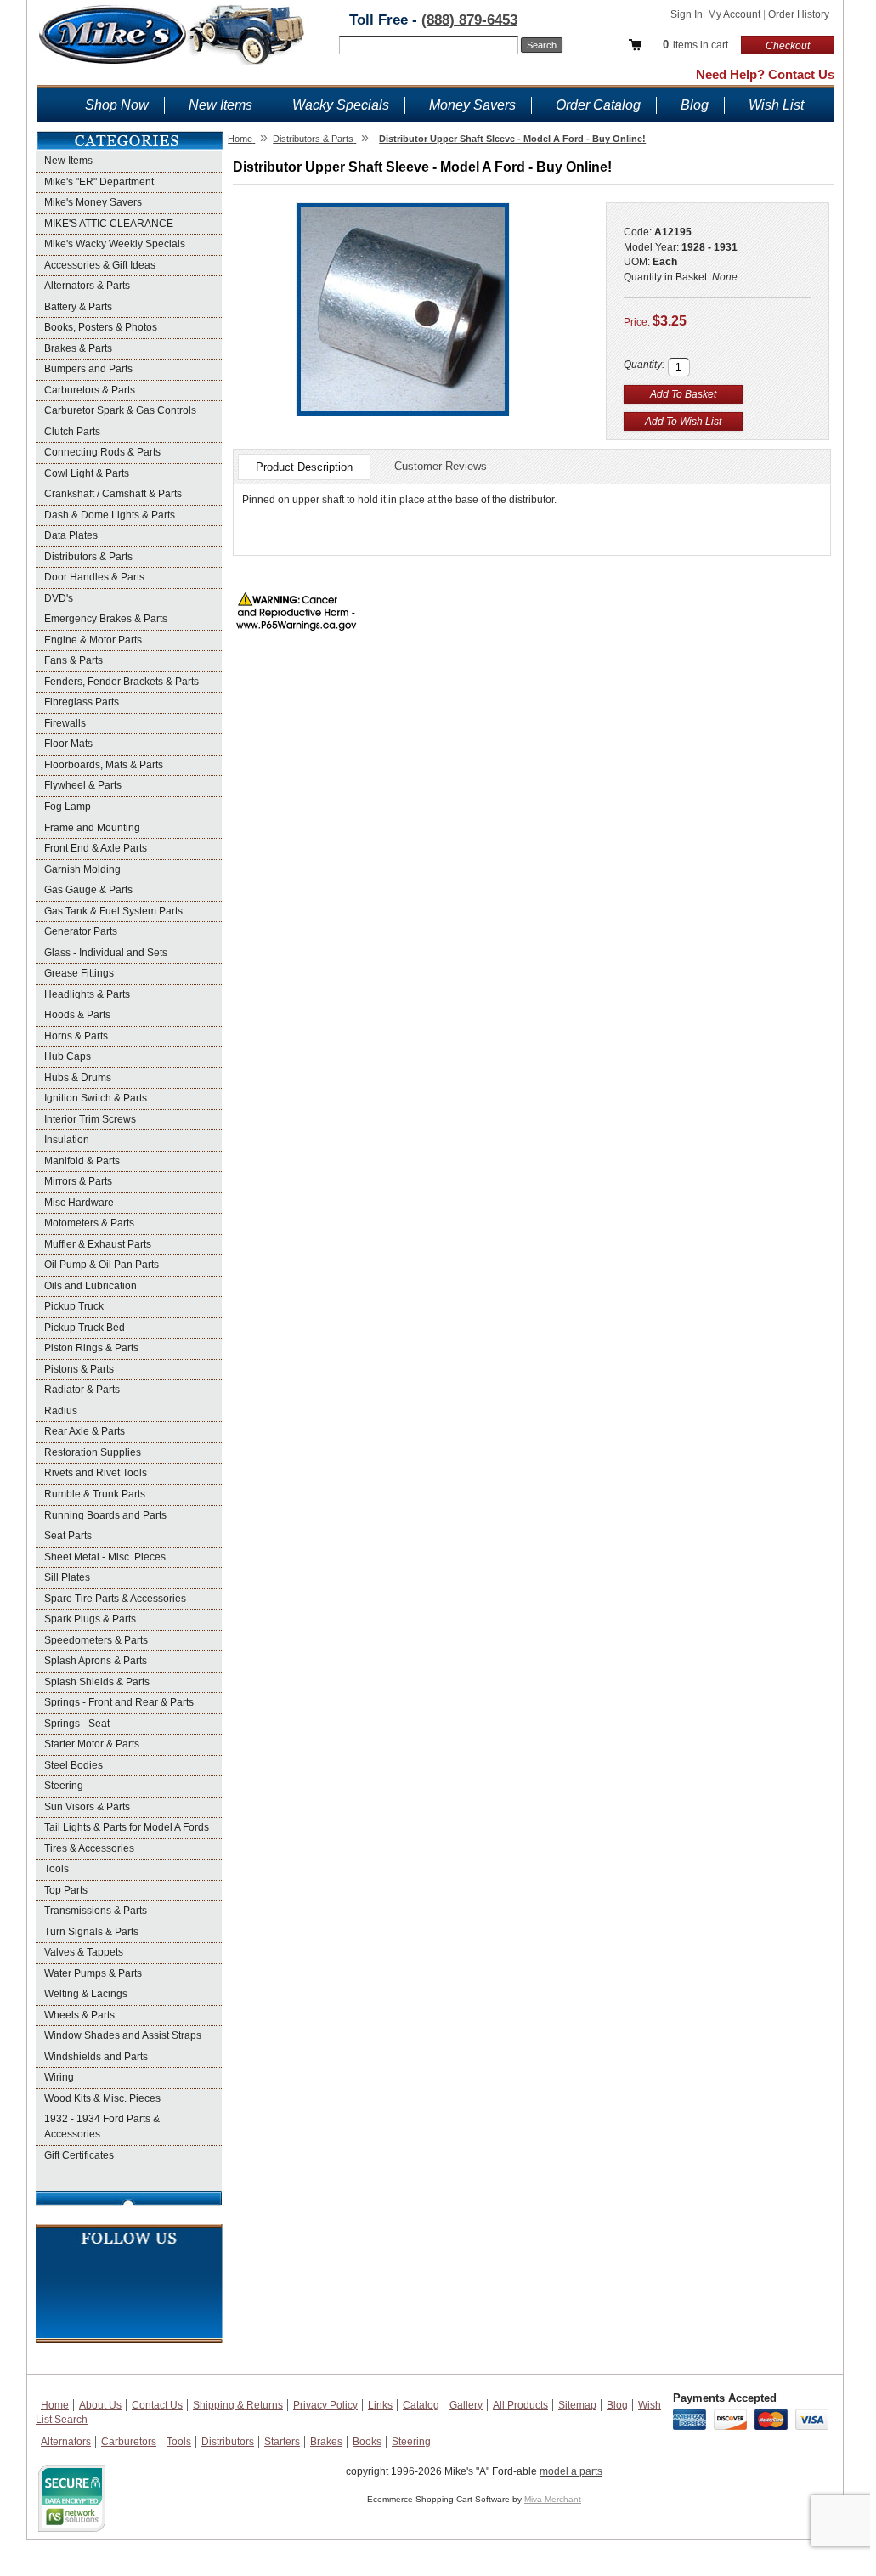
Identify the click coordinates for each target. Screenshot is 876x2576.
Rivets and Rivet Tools (96, 1473)
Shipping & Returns (238, 2405)
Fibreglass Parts (82, 702)
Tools (57, 1869)
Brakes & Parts (78, 348)
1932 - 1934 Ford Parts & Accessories (102, 2126)
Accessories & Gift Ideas (100, 265)
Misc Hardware (79, 1203)
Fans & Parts (73, 660)
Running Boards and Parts (105, 1515)
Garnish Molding (82, 869)
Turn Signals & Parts (91, 1932)
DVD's (59, 598)
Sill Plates (67, 1577)
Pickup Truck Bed (85, 1328)
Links (380, 2405)
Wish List (776, 105)
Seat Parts (68, 1536)
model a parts (571, 2471)
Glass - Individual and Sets (106, 953)
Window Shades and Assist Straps (123, 2035)
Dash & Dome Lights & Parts (110, 515)
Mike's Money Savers (93, 202)
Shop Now (117, 105)
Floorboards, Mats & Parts (104, 765)
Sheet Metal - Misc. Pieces (105, 1557)
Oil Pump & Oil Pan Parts (102, 1265)
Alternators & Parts (87, 286)
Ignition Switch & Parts (96, 1098)
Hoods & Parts (77, 1015)
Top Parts (66, 1890)
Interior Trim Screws (90, 1119)
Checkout (788, 46)
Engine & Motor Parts (93, 640)
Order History (799, 14)
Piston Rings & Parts (91, 1348)
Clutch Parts (72, 432)
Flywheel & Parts (83, 785)
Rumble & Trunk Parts (95, 1494)
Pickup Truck (74, 1306)
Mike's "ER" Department (99, 182)
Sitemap (577, 2405)
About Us (100, 2405)
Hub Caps (68, 1056)
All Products (520, 2405)
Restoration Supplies (93, 1452)
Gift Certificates (79, 2155)
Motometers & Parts (89, 1223)
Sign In (687, 14)
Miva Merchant (553, 2499)
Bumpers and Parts (88, 369)
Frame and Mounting (92, 828)
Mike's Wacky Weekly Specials (115, 244)
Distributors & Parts (88, 557)
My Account (735, 14)
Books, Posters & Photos (101, 327)
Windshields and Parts (96, 2057)
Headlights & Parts (87, 994)
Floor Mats (68, 744)
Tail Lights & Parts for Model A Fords (127, 1827)
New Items (220, 105)
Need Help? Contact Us (765, 74)
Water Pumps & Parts (93, 1973)
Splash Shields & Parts (97, 1682)
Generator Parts (81, 931)
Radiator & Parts (82, 1390)
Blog (695, 105)
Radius (61, 1411)
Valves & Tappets (84, 1952)
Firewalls (65, 723)
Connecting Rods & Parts (102, 452)
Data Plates (71, 535)
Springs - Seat (77, 1724)
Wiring (59, 2077)
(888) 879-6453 (469, 20)
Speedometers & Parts (96, 1640)
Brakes (326, 2442)
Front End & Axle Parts (96, 848)
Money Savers (472, 105)
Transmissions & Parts (96, 1911)
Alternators (66, 2442)
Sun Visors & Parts (87, 1807)
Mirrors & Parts (78, 1181)
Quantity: (644, 365)
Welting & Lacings (86, 1994)
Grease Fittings (79, 973)
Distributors (228, 2442)
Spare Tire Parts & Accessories (115, 1599)
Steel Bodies (73, 1765)
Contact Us (157, 2405)
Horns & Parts (76, 1036)
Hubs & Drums (78, 1078)
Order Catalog (598, 105)
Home (55, 2405)
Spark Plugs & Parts (90, 1619)
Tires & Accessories (89, 1848)
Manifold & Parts (82, 1161)
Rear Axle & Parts (85, 1431)
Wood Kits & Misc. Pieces (102, 2098)
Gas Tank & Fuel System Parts (113, 911)
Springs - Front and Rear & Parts (119, 1702)
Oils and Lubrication (90, 1286)
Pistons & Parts (79, 1369)
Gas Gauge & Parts (88, 890)
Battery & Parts (78, 307)
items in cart (695, 45)
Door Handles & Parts (94, 577)
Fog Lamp (68, 807)
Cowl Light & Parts (87, 473)
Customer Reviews (441, 466)
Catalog (421, 2405)
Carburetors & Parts (90, 390)
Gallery (466, 2405)
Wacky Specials (341, 105)
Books (367, 2442)
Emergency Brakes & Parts (106, 619)
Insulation (67, 1140)
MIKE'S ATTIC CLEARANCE (109, 224)
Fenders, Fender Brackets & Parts (122, 682)
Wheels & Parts (79, 2015)
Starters (282, 2442)
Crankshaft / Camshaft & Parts (113, 494)
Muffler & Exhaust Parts (98, 1244)
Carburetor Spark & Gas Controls (120, 410)
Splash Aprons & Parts (96, 1661)
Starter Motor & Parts (92, 1744)
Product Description (304, 467)
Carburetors (129, 2442)
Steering (64, 1786)
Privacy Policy (325, 2405)
